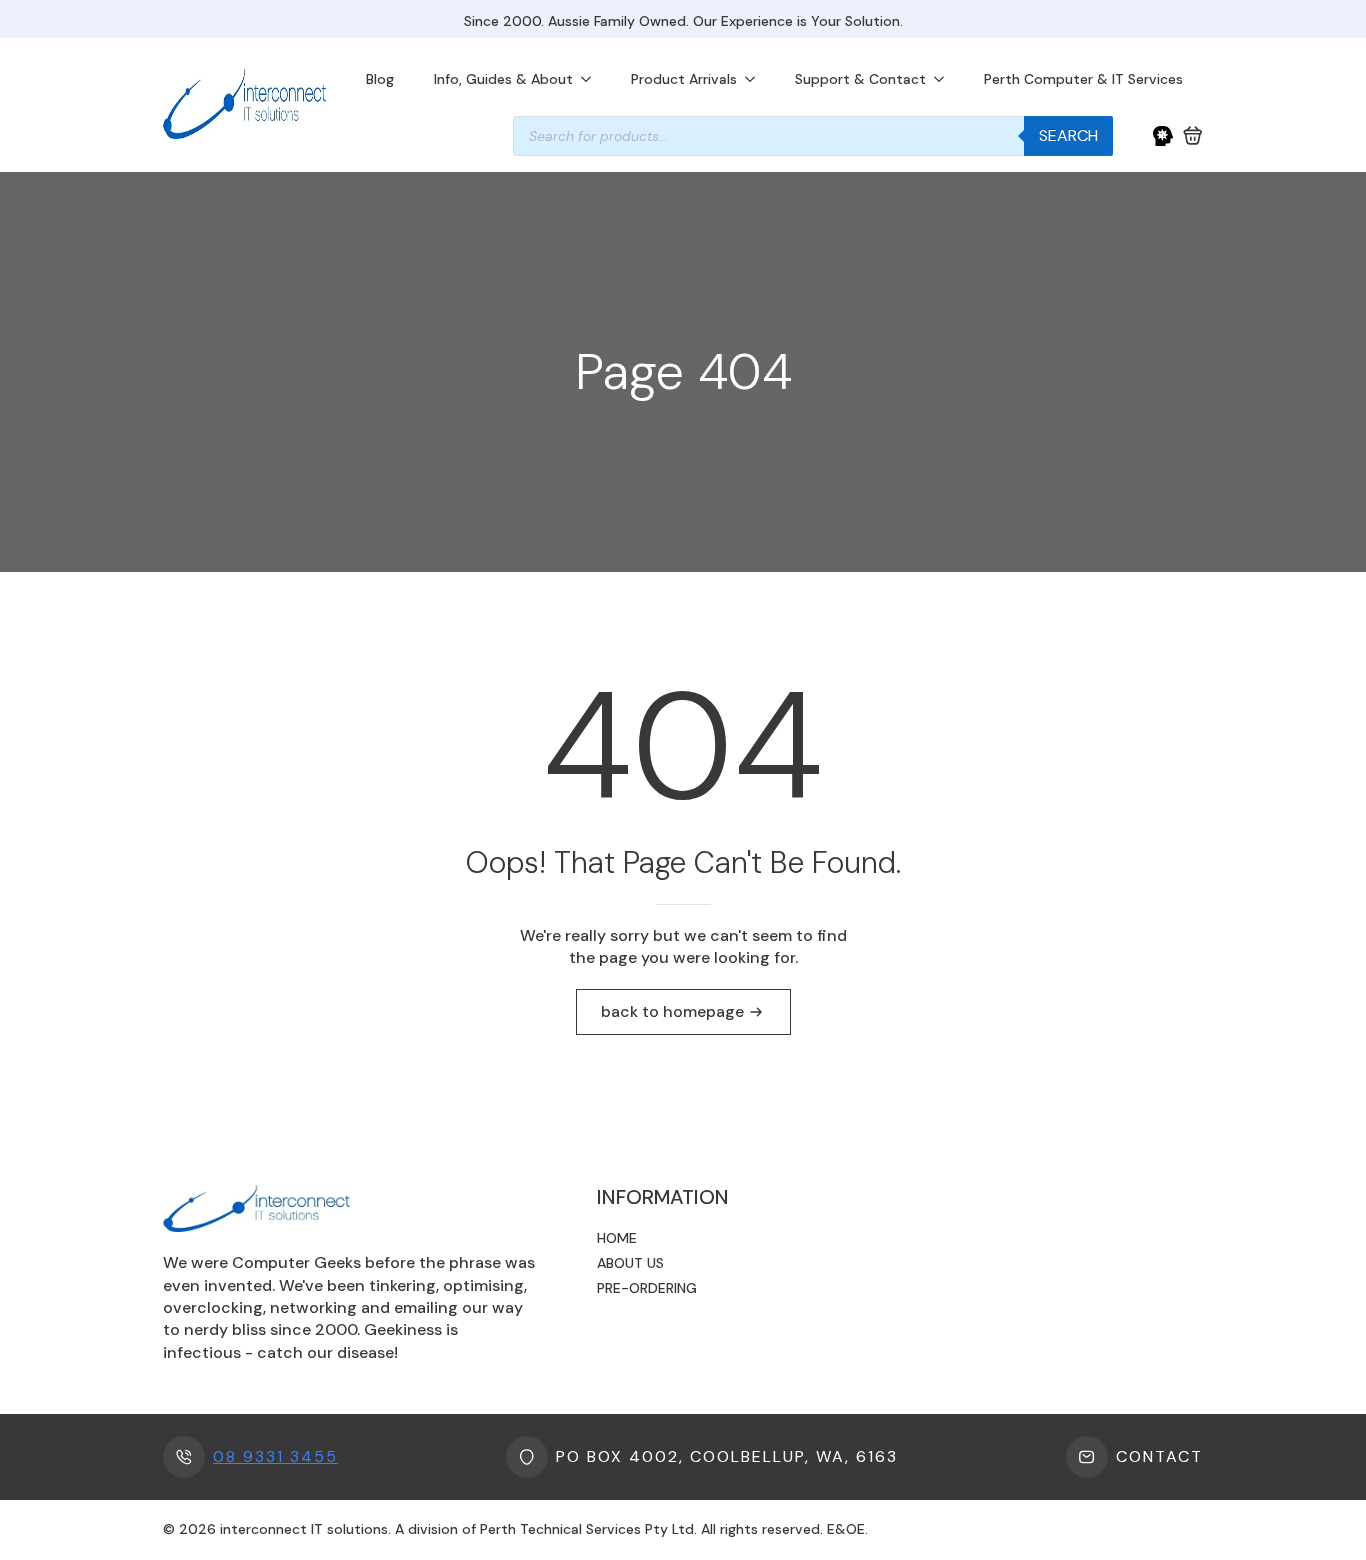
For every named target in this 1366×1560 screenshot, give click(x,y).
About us (630, 1263)
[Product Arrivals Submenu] (756, 79)
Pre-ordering (647, 1288)
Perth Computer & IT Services (1083, 79)
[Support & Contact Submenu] (945, 79)
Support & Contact (860, 79)
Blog (380, 79)
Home (617, 1238)
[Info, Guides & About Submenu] (592, 79)
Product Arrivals (684, 79)
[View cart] (1193, 136)
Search (1068, 135)
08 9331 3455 (275, 1456)
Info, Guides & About (503, 79)
